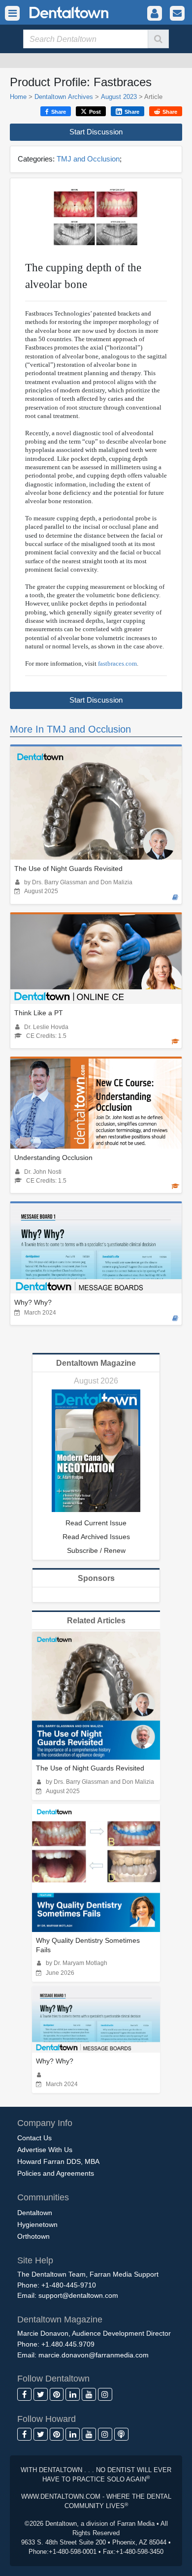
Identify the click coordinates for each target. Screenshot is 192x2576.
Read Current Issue (96, 1523)
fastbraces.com (117, 663)
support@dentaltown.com (78, 2295)
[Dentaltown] (57, 12)
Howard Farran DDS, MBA (58, 2161)
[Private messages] (177, 14)
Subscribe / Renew (96, 1550)
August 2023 (119, 97)
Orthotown (33, 2236)
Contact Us (34, 2138)
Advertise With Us (45, 2150)
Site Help (35, 2260)
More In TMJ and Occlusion (70, 729)
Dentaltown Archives (64, 97)
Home (18, 97)
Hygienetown (37, 2224)
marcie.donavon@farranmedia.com (94, 2355)
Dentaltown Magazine (96, 1363)
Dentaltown (35, 2213)
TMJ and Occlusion (88, 159)
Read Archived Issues (96, 1537)
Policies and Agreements (56, 2173)
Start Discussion (96, 132)
